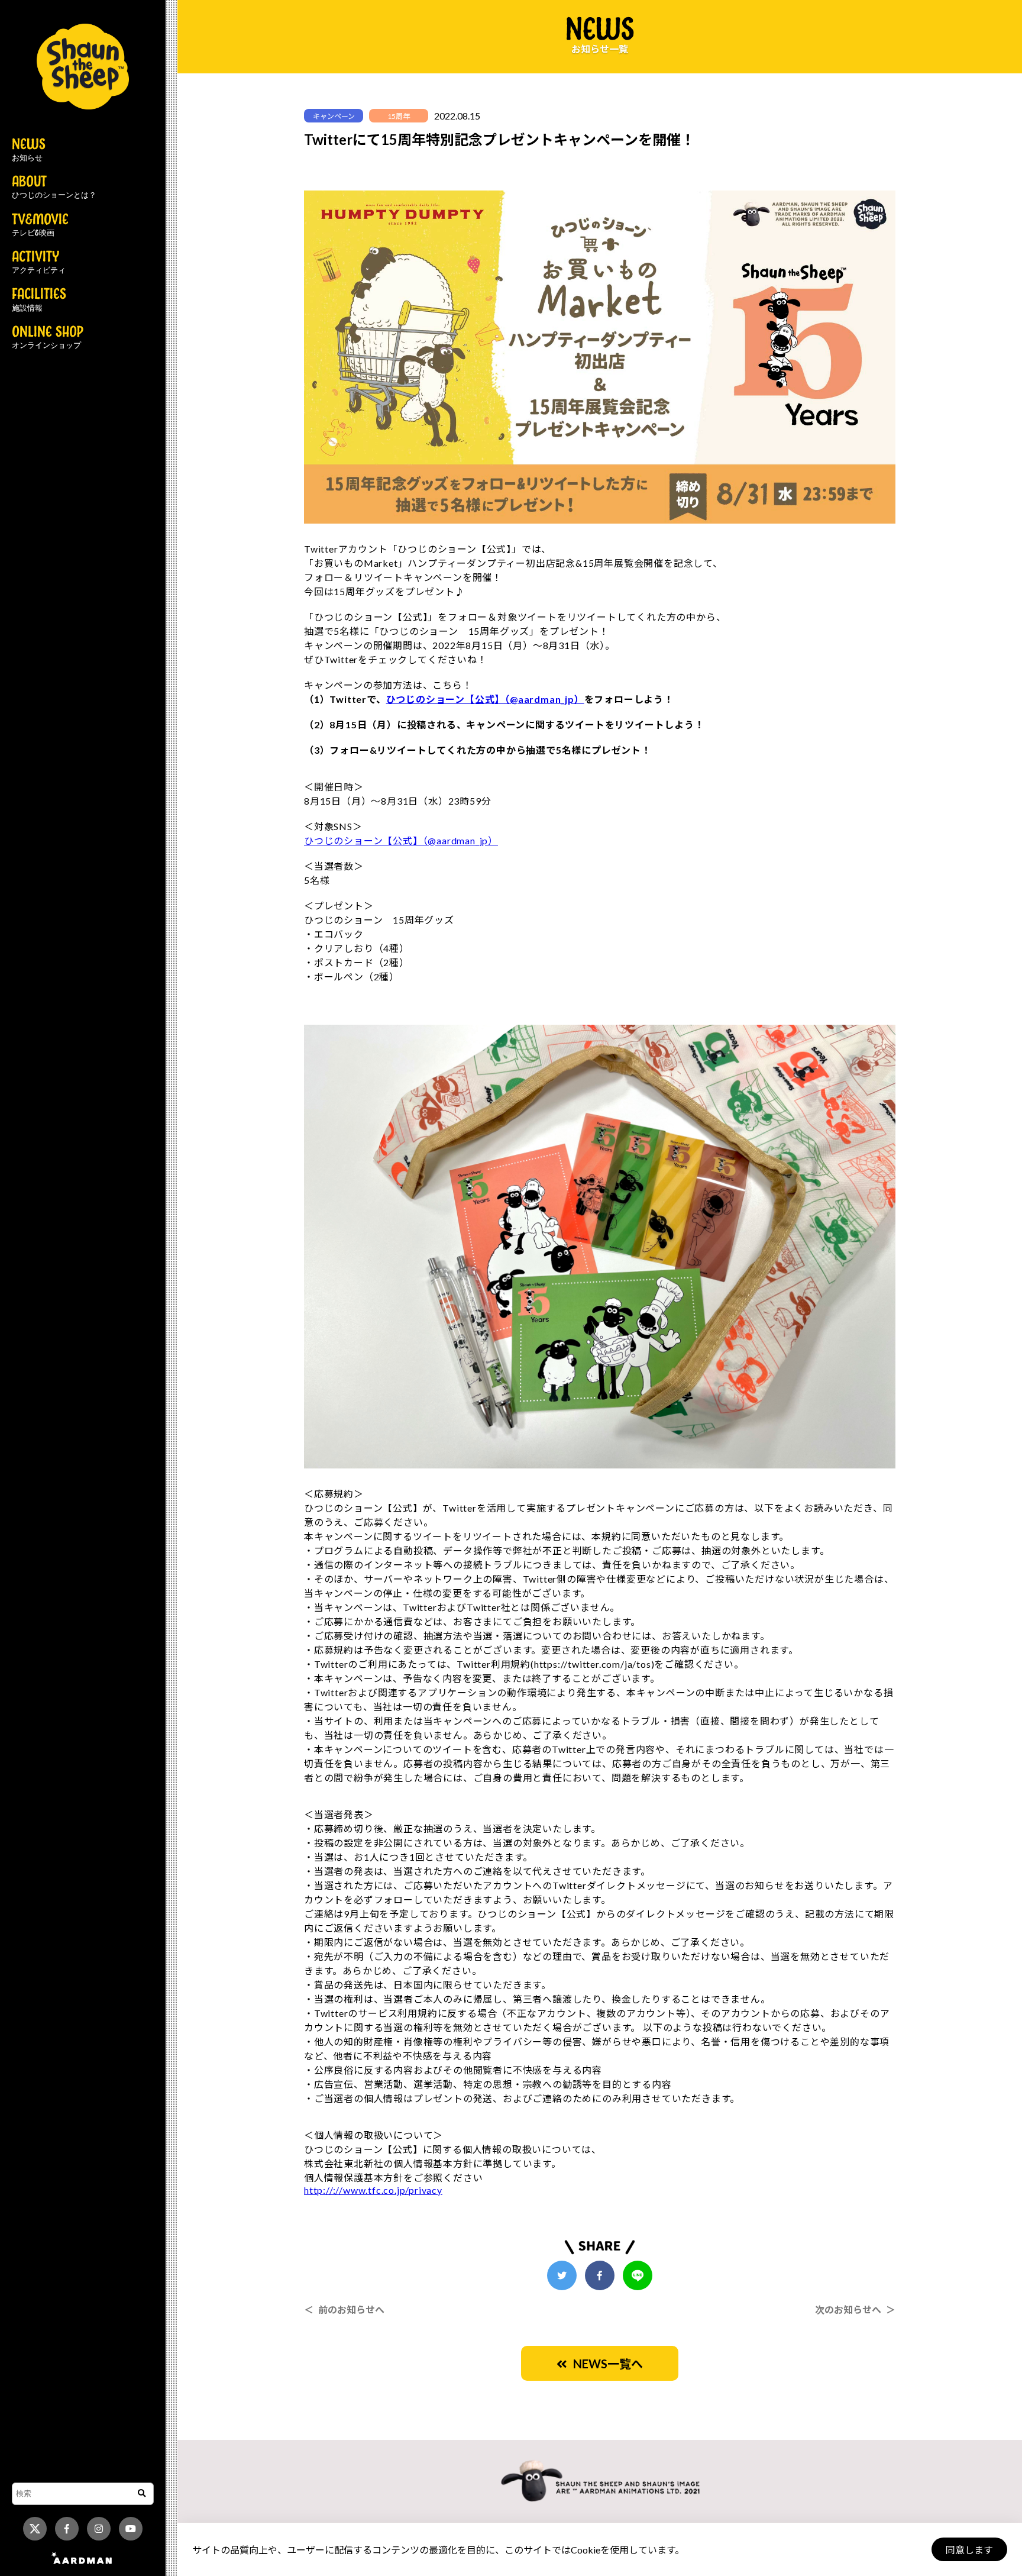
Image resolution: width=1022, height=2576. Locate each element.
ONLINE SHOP (48, 338)
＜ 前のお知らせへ (344, 2309)
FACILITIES (39, 300)
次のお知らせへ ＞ (855, 2309)
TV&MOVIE (40, 225)
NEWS (29, 150)
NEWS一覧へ (605, 2364)
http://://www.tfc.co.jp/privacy (373, 2190)
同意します (969, 2550)
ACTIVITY (39, 263)
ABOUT (54, 188)
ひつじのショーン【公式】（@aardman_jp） (485, 699)
